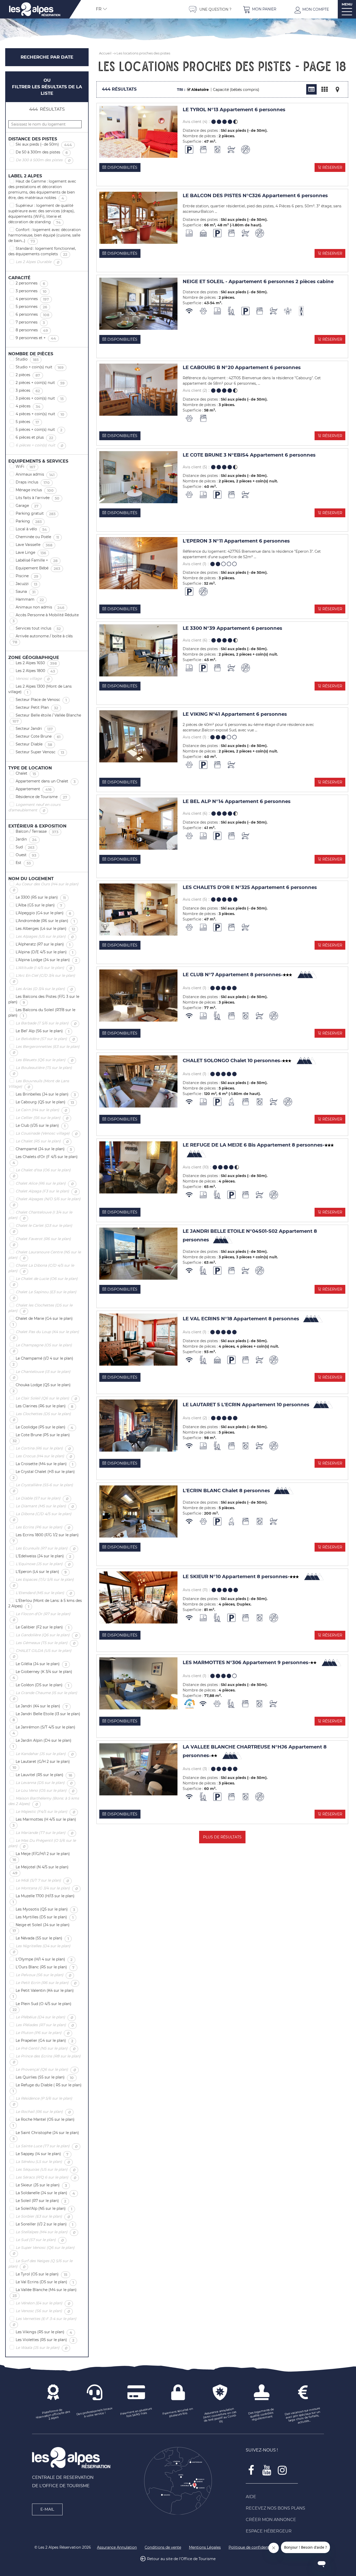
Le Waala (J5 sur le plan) (44, 2348)
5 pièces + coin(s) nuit (41, 430)
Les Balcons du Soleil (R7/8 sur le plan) (42, 1013)
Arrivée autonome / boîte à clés (41, 639)
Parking (31, 521)
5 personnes (33, 307)
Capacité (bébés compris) (236, 90)
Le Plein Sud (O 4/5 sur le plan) (40, 2007)
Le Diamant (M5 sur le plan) (47, 1506)
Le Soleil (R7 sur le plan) (43, 2201)
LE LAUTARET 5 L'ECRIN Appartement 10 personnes (246, 1405)
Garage (29, 506)
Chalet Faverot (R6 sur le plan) (40, 1242)
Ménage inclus (37, 490)
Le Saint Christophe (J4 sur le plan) (44, 2136)
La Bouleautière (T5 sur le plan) (40, 1071)
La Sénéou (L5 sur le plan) (45, 2162)
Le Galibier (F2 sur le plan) (45, 1627)
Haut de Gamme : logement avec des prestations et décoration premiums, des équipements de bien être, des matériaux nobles (42, 190)
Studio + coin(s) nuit (42, 367)
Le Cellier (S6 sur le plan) (44, 1118)
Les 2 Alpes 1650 (38, 663)
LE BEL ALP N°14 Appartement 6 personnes (237, 802)
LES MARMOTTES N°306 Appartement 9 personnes (246, 1662)
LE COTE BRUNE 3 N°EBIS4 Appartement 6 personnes (249, 455)
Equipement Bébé (40, 568)
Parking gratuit (38, 514)
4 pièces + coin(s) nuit (42, 414)
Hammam (32, 600)
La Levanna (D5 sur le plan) (46, 1783)
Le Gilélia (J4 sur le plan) (43, 1664)
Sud (27, 847)
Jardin (28, 839)
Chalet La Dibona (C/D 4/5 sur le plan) (41, 1268)
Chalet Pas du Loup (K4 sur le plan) (44, 1335)
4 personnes (34, 299)
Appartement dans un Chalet (48, 781)
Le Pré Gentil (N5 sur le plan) (48, 2049)
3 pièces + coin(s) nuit (42, 399)
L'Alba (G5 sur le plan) (41, 905)
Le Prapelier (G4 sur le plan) (47, 2041)
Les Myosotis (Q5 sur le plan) (47, 1909)
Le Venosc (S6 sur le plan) (45, 2311)
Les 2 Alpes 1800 (37, 671)
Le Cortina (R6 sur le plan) (45, 1448)
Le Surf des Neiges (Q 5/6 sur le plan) (40, 2264)
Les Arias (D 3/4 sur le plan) (46, 989)
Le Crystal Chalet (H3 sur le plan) (42, 1475)
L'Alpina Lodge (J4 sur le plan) (48, 960)
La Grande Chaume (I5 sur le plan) (43, 1696)
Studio (29, 359)
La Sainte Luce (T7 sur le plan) (49, 2146)
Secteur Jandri (36, 729)
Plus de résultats (222, 1837)
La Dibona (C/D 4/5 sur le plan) (40, 1517)
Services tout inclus (40, 629)
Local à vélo (33, 529)
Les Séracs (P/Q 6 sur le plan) (48, 2177)
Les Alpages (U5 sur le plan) (47, 937)
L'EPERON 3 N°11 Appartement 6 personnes (236, 541)
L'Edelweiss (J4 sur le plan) (45, 1556)
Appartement (36, 789)
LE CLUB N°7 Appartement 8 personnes (233, 975)
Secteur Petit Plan (39, 708)
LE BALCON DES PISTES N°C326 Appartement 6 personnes (255, 196)
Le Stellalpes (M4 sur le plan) (48, 2232)
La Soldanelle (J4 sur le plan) (47, 2193)
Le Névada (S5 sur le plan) (44, 1938)
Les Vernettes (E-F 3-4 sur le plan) (42, 2322)
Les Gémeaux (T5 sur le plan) (48, 1643)
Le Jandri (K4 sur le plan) (44, 1706)
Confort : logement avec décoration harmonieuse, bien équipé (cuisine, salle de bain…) (45, 235)
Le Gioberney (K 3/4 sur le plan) (40, 1675)
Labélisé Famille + (39, 561)
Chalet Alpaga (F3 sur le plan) (48, 1191)
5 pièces (29, 422)
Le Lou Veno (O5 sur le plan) (47, 1791)
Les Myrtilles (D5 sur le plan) (47, 1917)
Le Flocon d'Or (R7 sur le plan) (39, 1617)
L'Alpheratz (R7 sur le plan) (45, 944)
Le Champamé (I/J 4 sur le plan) (41, 1361)
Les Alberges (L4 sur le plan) (47, 929)
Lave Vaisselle (36, 545)
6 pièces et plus (36, 438)
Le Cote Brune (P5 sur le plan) (39, 1438)
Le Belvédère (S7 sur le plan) (47, 1039)
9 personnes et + (38, 338)
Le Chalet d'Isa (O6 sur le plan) (39, 1173)
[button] (260, 9)
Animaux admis (37, 475)
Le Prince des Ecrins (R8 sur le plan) (44, 2059)
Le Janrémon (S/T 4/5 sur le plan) (42, 1730)
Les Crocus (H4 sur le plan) (46, 1456)
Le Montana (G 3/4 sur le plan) (49, 1888)
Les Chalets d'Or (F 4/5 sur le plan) (43, 1160)
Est (25, 863)
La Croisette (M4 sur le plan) (47, 1464)
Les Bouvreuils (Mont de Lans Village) (39, 1084)
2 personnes (32, 283)
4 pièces (30, 406)
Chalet (28, 774)
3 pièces (30, 391)
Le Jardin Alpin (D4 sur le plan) (40, 1743)
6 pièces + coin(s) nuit (41, 445)
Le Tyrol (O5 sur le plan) (44, 2274)
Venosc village (35, 679)
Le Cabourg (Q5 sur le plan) (47, 1102)
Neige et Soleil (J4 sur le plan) (39, 1928)
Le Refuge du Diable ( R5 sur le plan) (45, 2088)
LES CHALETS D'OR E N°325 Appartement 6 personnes (250, 888)
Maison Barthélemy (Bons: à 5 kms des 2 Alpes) (44, 1801)
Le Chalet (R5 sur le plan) (44, 1141)
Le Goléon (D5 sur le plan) (44, 1685)
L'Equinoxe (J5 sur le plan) (45, 1564)
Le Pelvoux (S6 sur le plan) (45, 1975)
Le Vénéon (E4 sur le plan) (45, 2303)
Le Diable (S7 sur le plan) (44, 1498)
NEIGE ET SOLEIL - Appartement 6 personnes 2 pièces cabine (258, 282)
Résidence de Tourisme (44, 797)
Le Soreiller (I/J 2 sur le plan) (47, 2224)
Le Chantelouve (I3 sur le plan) (39, 1375)
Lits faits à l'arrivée (40, 498)
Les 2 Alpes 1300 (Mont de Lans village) (40, 689)
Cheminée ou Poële (39, 537)
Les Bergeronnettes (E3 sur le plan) (44, 1050)
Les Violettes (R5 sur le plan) (47, 2340)
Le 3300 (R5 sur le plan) (43, 898)
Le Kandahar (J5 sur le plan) (47, 1754)
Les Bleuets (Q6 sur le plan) (47, 1060)
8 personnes (34, 330)
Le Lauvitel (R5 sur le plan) (46, 1775)
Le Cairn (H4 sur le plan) (43, 1110)
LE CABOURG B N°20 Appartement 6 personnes (242, 368)
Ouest (28, 855)
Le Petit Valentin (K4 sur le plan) (41, 1993)
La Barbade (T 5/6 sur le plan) (48, 1023)
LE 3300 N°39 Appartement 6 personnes (232, 628)
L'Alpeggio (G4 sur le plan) (45, 913)
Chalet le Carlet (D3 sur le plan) (40, 1228)
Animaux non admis (42, 607)
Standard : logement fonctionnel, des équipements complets (42, 251)
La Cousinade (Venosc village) (49, 1134)
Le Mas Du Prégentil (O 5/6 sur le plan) (42, 1843)
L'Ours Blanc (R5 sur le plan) (47, 1967)
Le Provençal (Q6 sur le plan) (48, 2070)
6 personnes (35, 315)
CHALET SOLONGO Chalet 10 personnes (232, 1061)
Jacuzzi (29, 584)
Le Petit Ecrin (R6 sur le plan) (48, 1983)
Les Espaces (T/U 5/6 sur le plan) (41, 1582)
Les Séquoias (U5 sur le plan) (48, 2170)
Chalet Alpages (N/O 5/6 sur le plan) (44, 1202)
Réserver (332, 167)
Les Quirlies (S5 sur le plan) (47, 2077)
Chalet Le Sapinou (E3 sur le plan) (42, 1295)
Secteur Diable (36, 744)
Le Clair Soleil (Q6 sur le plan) (48, 1398)
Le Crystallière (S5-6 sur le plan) (41, 1488)
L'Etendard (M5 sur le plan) (46, 1593)
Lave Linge (33, 553)
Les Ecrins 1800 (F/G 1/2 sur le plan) (44, 1538)
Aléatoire (200, 90)
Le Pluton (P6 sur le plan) (45, 2033)
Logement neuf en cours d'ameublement (34, 808)
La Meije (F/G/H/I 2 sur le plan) (39, 1857)
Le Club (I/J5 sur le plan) (43, 1126)
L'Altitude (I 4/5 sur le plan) (46, 968)
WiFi (28, 467)
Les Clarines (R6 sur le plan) (47, 1406)
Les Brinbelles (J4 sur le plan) (48, 1094)
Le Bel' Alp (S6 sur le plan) (45, 1031)
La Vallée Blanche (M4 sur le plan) (42, 2293)
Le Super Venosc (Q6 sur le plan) (41, 2251)
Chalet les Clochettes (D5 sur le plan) (40, 1308)
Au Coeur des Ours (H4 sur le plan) (43, 887)
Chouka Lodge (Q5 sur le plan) (39, 1388)
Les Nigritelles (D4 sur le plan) (39, 1949)
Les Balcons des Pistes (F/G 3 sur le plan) (44, 1000)
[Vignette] (324, 89)
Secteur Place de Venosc (43, 700)
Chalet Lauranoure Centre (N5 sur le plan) (45, 1255)
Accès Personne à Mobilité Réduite (44, 618)
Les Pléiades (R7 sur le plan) (47, 2025)
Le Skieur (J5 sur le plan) (43, 2185)
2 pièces (30, 375)
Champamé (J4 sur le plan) (46, 1149)
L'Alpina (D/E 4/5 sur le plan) (47, 952)
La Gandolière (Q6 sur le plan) (49, 1635)
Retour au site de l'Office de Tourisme (181, 2559)
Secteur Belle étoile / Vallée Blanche (45, 718)
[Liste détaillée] (311, 89)
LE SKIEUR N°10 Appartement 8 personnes (236, 1576)
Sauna (28, 592)
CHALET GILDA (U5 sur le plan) (40, 1654)
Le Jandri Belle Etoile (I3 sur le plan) (44, 1717)
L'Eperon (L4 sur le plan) (43, 1572)
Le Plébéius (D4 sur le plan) (46, 2017)
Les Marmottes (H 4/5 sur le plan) (42, 1822)
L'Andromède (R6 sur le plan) (47, 921)
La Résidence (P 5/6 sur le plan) (40, 2101)
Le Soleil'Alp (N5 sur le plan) (46, 2209)
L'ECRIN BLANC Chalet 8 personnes (226, 1491)
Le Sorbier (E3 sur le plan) (45, 2217)
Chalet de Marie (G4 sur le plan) (41, 1321)
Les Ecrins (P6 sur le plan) (45, 1527)
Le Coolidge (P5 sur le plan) (47, 1427)
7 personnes (32, 322)
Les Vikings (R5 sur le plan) (46, 2332)
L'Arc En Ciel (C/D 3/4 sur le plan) (42, 978)
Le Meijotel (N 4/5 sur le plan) (38, 1870)
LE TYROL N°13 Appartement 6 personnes (234, 110)
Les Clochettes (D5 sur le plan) (40, 1417)
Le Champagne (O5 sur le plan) (40, 1348)
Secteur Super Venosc (42, 752)
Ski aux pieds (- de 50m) (46, 145)
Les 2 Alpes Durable (39, 262)
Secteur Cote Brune (40, 737)
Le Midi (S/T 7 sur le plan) (44, 1881)
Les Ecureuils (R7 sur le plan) (48, 1548)
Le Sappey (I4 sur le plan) (44, 2154)
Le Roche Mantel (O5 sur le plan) (41, 2122)
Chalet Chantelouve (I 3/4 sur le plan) (40, 1215)
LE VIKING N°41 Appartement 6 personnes (235, 714)
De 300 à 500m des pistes (45, 160)
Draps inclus (35, 482)
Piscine (29, 576)
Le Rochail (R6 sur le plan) (45, 2112)
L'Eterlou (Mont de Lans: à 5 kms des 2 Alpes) (45, 1604)
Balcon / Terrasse (39, 832)
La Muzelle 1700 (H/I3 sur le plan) (41, 1899)
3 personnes (33, 291)
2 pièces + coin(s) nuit (42, 383)
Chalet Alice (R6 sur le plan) (47, 1184)
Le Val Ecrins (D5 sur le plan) (47, 2282)
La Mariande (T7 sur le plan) (47, 1833)
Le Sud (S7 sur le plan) (42, 2240)
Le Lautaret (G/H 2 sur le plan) (39, 1765)
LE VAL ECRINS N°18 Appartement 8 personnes (241, 1319)
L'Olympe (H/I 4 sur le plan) (46, 1959)
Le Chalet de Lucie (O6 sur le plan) (43, 1282)
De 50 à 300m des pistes (44, 152)
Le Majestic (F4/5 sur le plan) (47, 1812)
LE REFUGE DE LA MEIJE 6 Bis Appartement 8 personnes (254, 1145)
